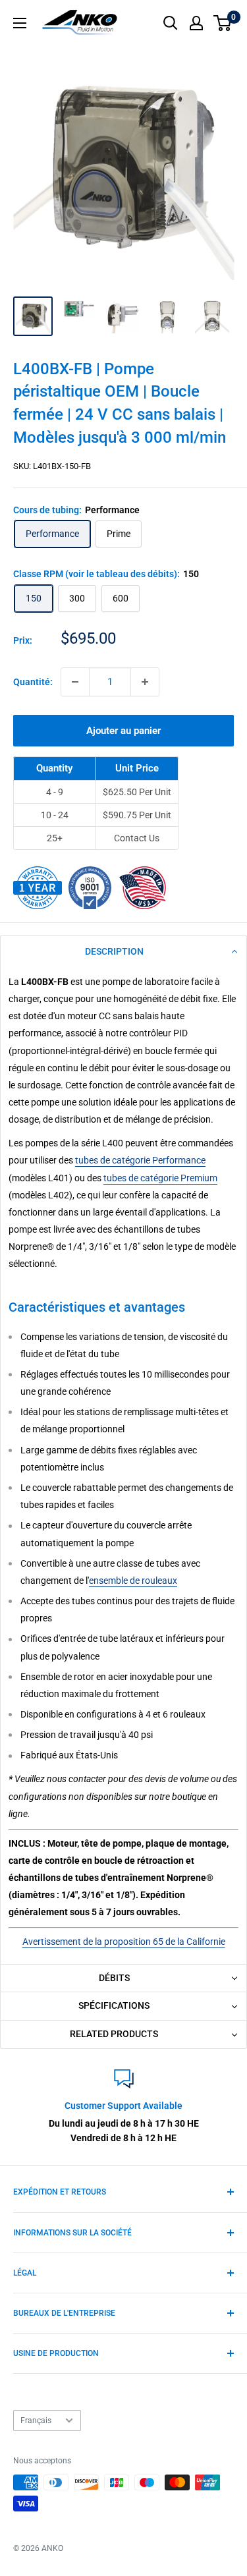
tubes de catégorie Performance (140, 1160)
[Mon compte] (196, 23)
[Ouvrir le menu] (20, 23)
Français (36, 2421)
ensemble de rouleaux (133, 1581)
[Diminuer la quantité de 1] (75, 682)
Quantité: (33, 682)
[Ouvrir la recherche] (171, 23)
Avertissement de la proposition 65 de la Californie (124, 1942)
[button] (123, 952)
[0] (223, 23)
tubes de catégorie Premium (160, 1178)
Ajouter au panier (123, 731)
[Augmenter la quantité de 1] (145, 682)
